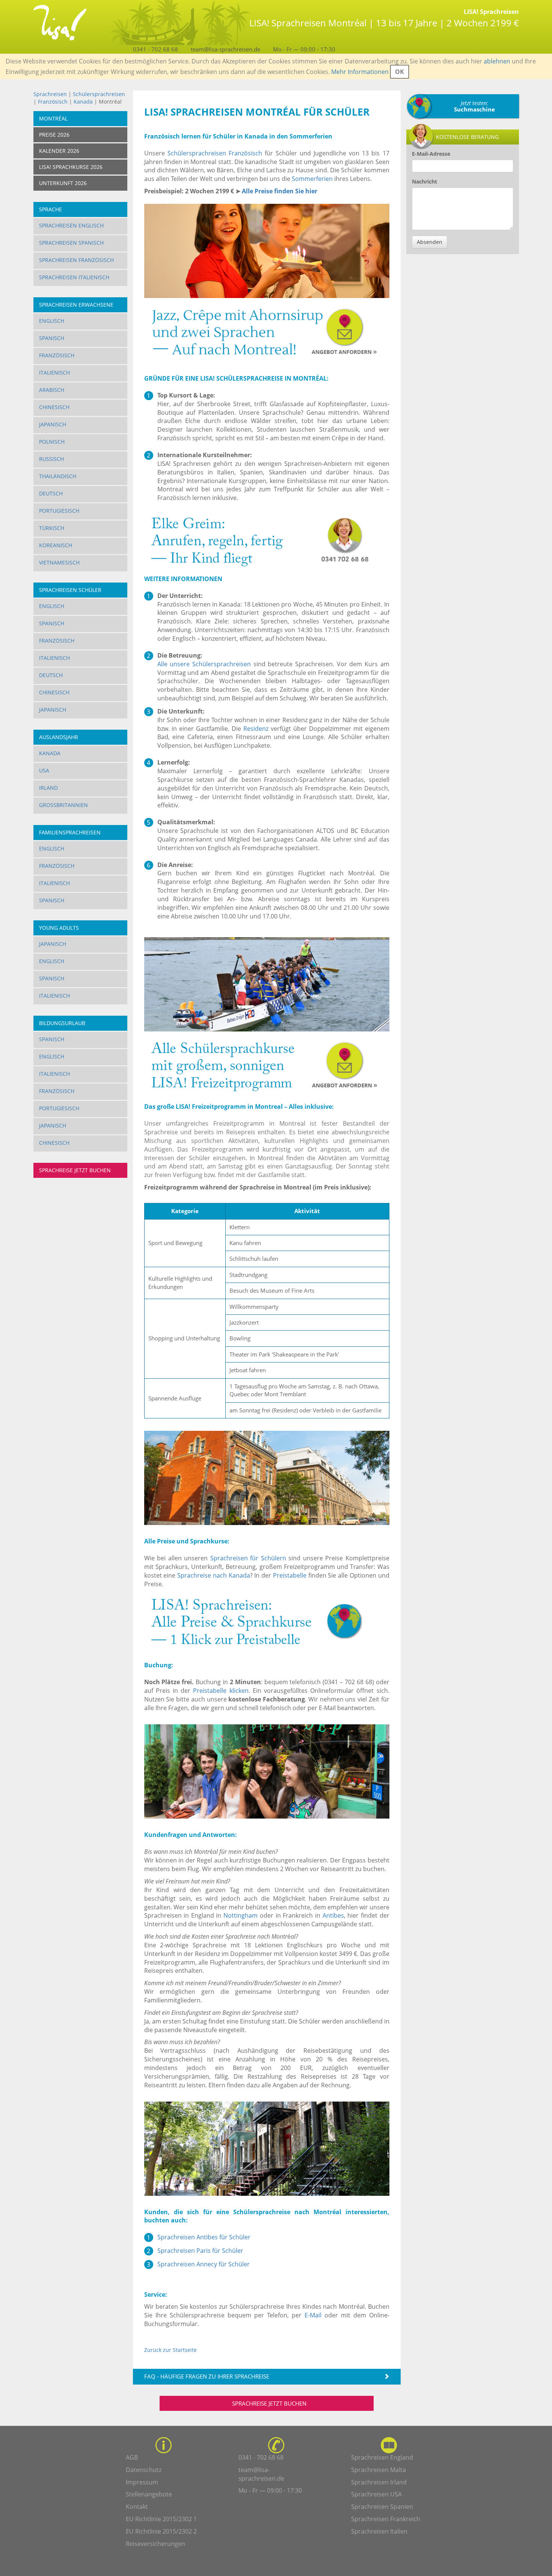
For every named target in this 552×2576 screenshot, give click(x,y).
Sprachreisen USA (376, 2494)
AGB (132, 2457)
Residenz (256, 729)
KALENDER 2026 (59, 151)
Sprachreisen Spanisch (71, 243)
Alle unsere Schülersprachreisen (204, 664)
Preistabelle (290, 1575)
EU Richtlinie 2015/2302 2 (161, 2531)
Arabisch (52, 390)
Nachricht (425, 181)
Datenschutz (144, 2470)
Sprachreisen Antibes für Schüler (204, 2237)
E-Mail (313, 2315)
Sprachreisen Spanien (382, 2507)
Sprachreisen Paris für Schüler (200, 2251)
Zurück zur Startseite (170, 2350)
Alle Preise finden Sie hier (280, 191)
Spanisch (52, 338)
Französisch (53, 102)
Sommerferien (312, 179)
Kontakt (137, 2507)
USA (44, 770)
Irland (48, 788)
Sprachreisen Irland (379, 2482)
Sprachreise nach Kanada (214, 1575)
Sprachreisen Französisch (76, 260)
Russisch (51, 459)
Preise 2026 (54, 135)
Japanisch (53, 424)
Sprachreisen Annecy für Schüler (204, 2264)
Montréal (53, 118)
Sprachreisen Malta (379, 2470)
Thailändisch (58, 476)
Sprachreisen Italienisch (74, 277)
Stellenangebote (149, 2494)
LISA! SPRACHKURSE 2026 (71, 167)
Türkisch (52, 528)
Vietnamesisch (59, 562)
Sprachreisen (50, 94)
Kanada (83, 102)
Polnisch (52, 442)
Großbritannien (63, 805)
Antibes (333, 1915)
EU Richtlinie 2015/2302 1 (161, 2519)
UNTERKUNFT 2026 (63, 183)
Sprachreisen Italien (379, 2531)
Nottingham (241, 1915)
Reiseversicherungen (155, 2544)
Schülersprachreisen (99, 94)
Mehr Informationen (360, 72)
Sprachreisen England (382, 2457)
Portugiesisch (59, 511)
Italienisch (54, 373)
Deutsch (51, 493)
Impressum (142, 2482)
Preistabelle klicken (221, 1691)
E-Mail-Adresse (431, 154)
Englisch (52, 321)
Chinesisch (54, 407)
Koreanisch (56, 545)
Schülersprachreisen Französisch (215, 153)
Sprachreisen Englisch (71, 225)
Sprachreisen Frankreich (386, 2519)
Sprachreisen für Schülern (248, 1558)
